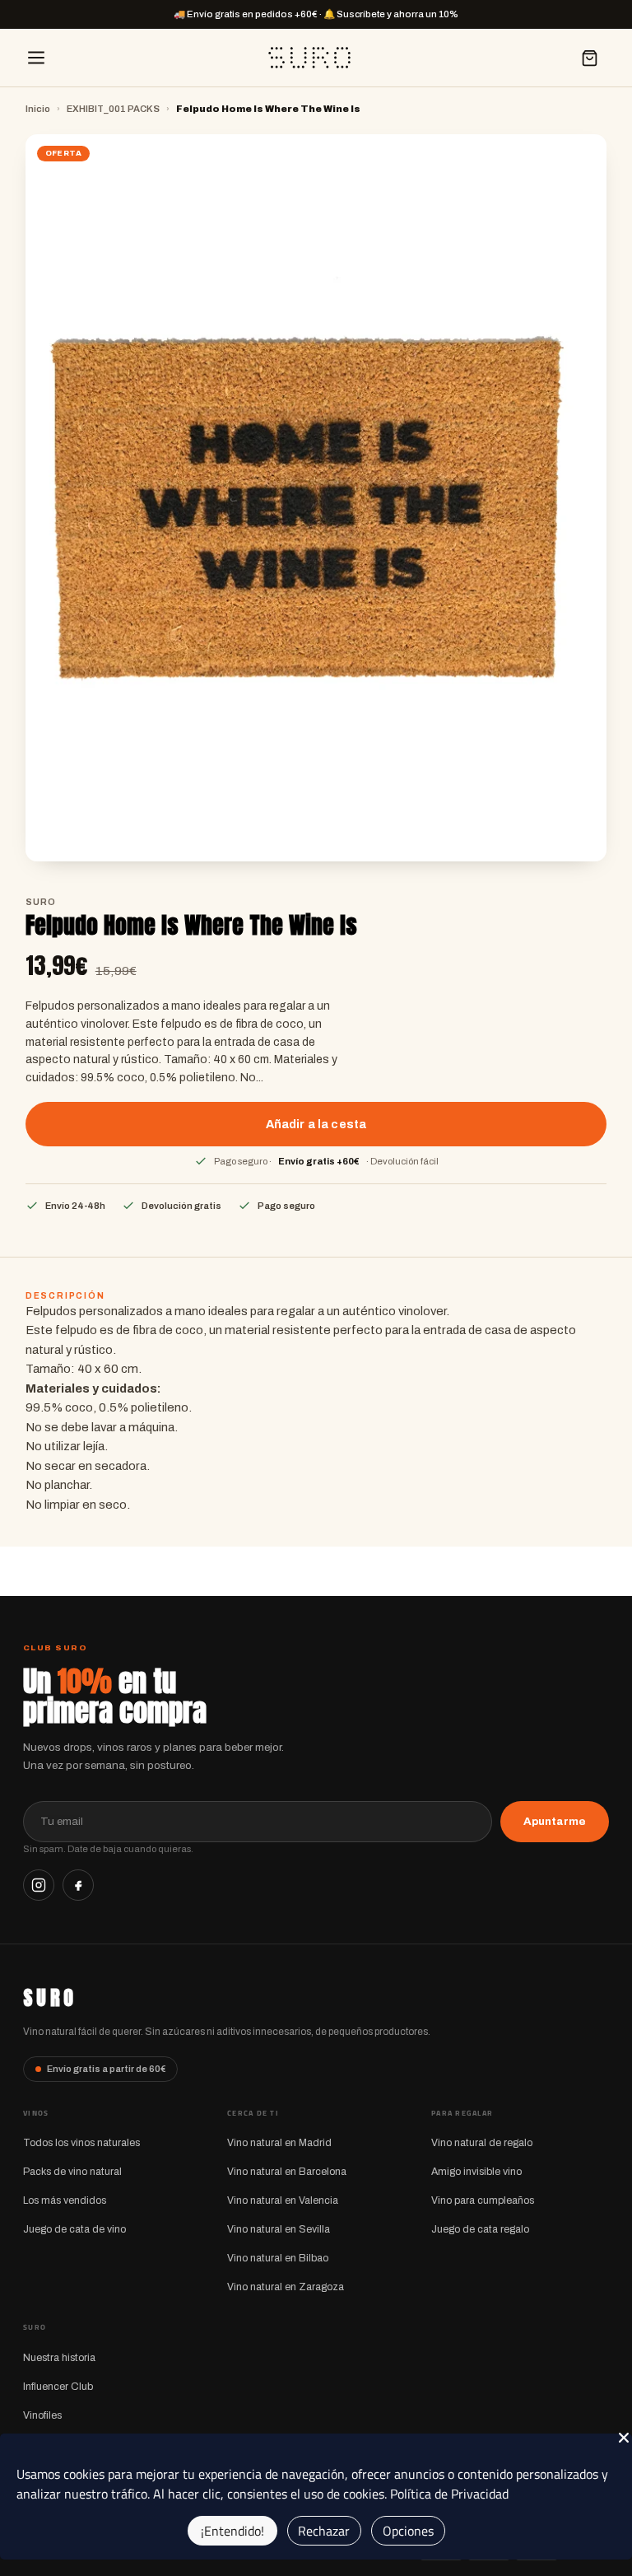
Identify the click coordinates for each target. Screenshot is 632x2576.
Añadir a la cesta (316, 1124)
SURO (50, 1998)
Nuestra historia (59, 2358)
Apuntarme (555, 1821)
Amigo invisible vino (476, 2172)
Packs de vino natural (72, 2172)
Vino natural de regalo (482, 2143)
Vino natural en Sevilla (279, 2229)
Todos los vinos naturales (81, 2143)
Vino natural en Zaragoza (286, 2287)
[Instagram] (39, 1885)
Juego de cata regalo (480, 2229)
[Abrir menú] (36, 58)
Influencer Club (58, 2387)
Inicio (38, 109)
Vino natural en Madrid (279, 2143)
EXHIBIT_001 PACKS (113, 109)
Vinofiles (42, 2415)
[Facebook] (78, 1885)
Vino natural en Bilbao (278, 2258)
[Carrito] (589, 58)
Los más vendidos (65, 2200)
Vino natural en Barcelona (287, 2172)
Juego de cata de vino (74, 2229)
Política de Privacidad (449, 2494)
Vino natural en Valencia (283, 2200)
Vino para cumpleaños (483, 2200)
